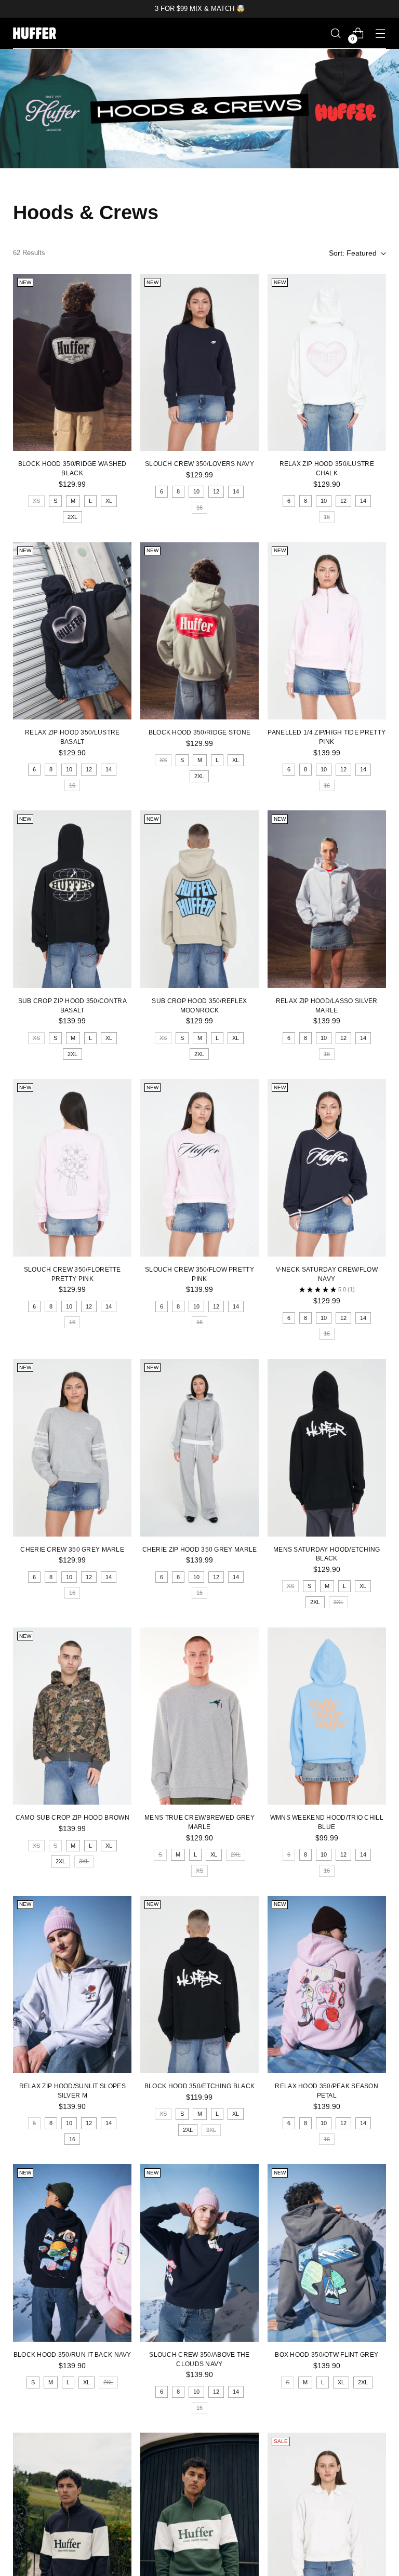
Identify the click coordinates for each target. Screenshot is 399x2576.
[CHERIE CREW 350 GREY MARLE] (72, 1448)
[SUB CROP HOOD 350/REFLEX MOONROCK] (199, 899)
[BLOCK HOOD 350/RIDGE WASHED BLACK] (72, 363)
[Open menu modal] (381, 34)
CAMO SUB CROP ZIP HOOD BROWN (72, 1817)
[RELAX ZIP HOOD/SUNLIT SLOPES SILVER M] (72, 1985)
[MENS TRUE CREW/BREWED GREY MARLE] (199, 1716)
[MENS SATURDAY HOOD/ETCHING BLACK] (327, 1448)
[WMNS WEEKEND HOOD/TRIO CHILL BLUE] (327, 1716)
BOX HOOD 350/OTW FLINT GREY (327, 2354)
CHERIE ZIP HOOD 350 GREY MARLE (200, 1549)
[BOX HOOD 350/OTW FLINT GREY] (327, 2253)
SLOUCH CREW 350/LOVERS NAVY (199, 464)
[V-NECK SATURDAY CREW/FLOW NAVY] (327, 1168)
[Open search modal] (336, 34)
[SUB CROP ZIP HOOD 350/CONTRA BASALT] (72, 899)
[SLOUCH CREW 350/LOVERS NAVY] (199, 363)
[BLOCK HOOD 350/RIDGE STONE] (199, 631)
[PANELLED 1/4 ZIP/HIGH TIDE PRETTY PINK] (327, 631)
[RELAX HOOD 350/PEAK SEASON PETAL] (327, 1985)
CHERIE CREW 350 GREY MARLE (72, 1549)
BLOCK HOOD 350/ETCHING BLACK (199, 2086)
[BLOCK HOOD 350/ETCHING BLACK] (199, 1985)
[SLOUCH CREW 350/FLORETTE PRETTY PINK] (72, 1168)
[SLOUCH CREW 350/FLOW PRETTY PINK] (199, 1168)
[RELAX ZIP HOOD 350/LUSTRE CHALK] (327, 363)
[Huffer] (36, 33)
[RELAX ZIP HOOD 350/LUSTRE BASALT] (72, 631)
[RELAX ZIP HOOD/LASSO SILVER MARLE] (327, 899)
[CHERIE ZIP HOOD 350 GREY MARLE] (199, 1448)
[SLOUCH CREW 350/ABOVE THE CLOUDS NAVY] (199, 2253)
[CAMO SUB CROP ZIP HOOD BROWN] (72, 1716)
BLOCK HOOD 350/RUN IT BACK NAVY (72, 2354)
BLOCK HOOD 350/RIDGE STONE (200, 732)
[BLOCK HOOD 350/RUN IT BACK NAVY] (72, 2253)
